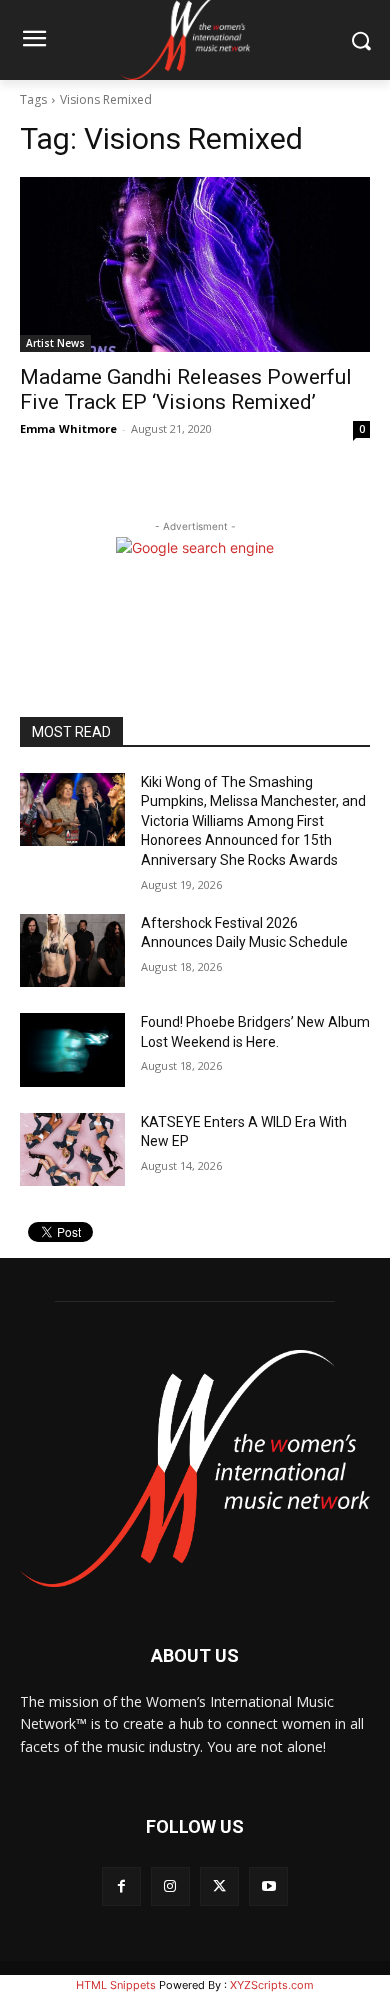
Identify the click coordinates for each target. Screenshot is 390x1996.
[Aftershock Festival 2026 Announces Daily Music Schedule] (72, 951)
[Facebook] (121, 1886)
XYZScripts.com (272, 1985)
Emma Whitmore (68, 428)
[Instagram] (170, 1886)
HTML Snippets (116, 1985)
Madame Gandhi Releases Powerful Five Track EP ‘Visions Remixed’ (186, 389)
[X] (219, 1886)
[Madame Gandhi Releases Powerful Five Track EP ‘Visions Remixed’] (195, 264)
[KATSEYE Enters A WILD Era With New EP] (72, 1150)
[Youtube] (268, 1886)
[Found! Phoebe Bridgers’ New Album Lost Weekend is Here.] (72, 1050)
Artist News (55, 343)
